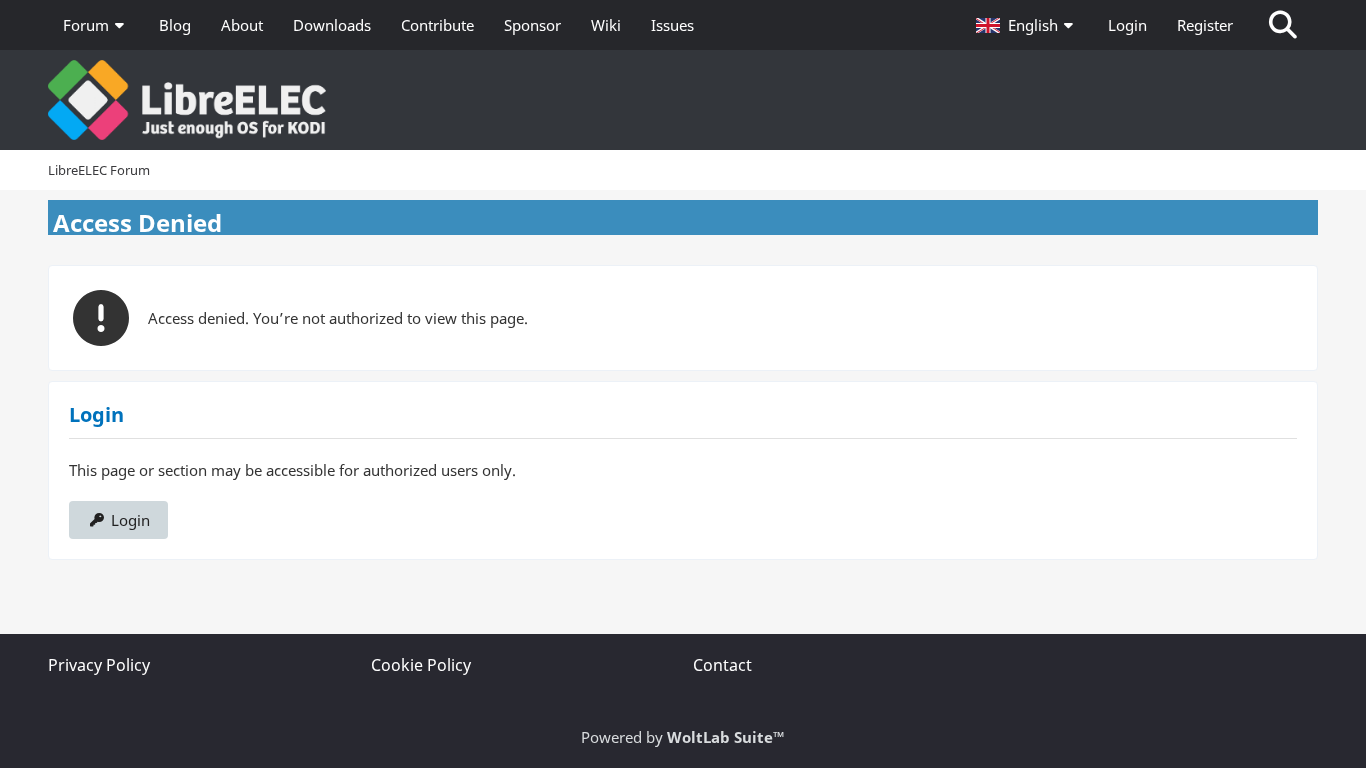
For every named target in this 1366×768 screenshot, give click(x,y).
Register (1205, 25)
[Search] (1283, 25)
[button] (1027, 25)
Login (1127, 25)
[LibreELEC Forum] (683, 100)
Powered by (683, 737)
